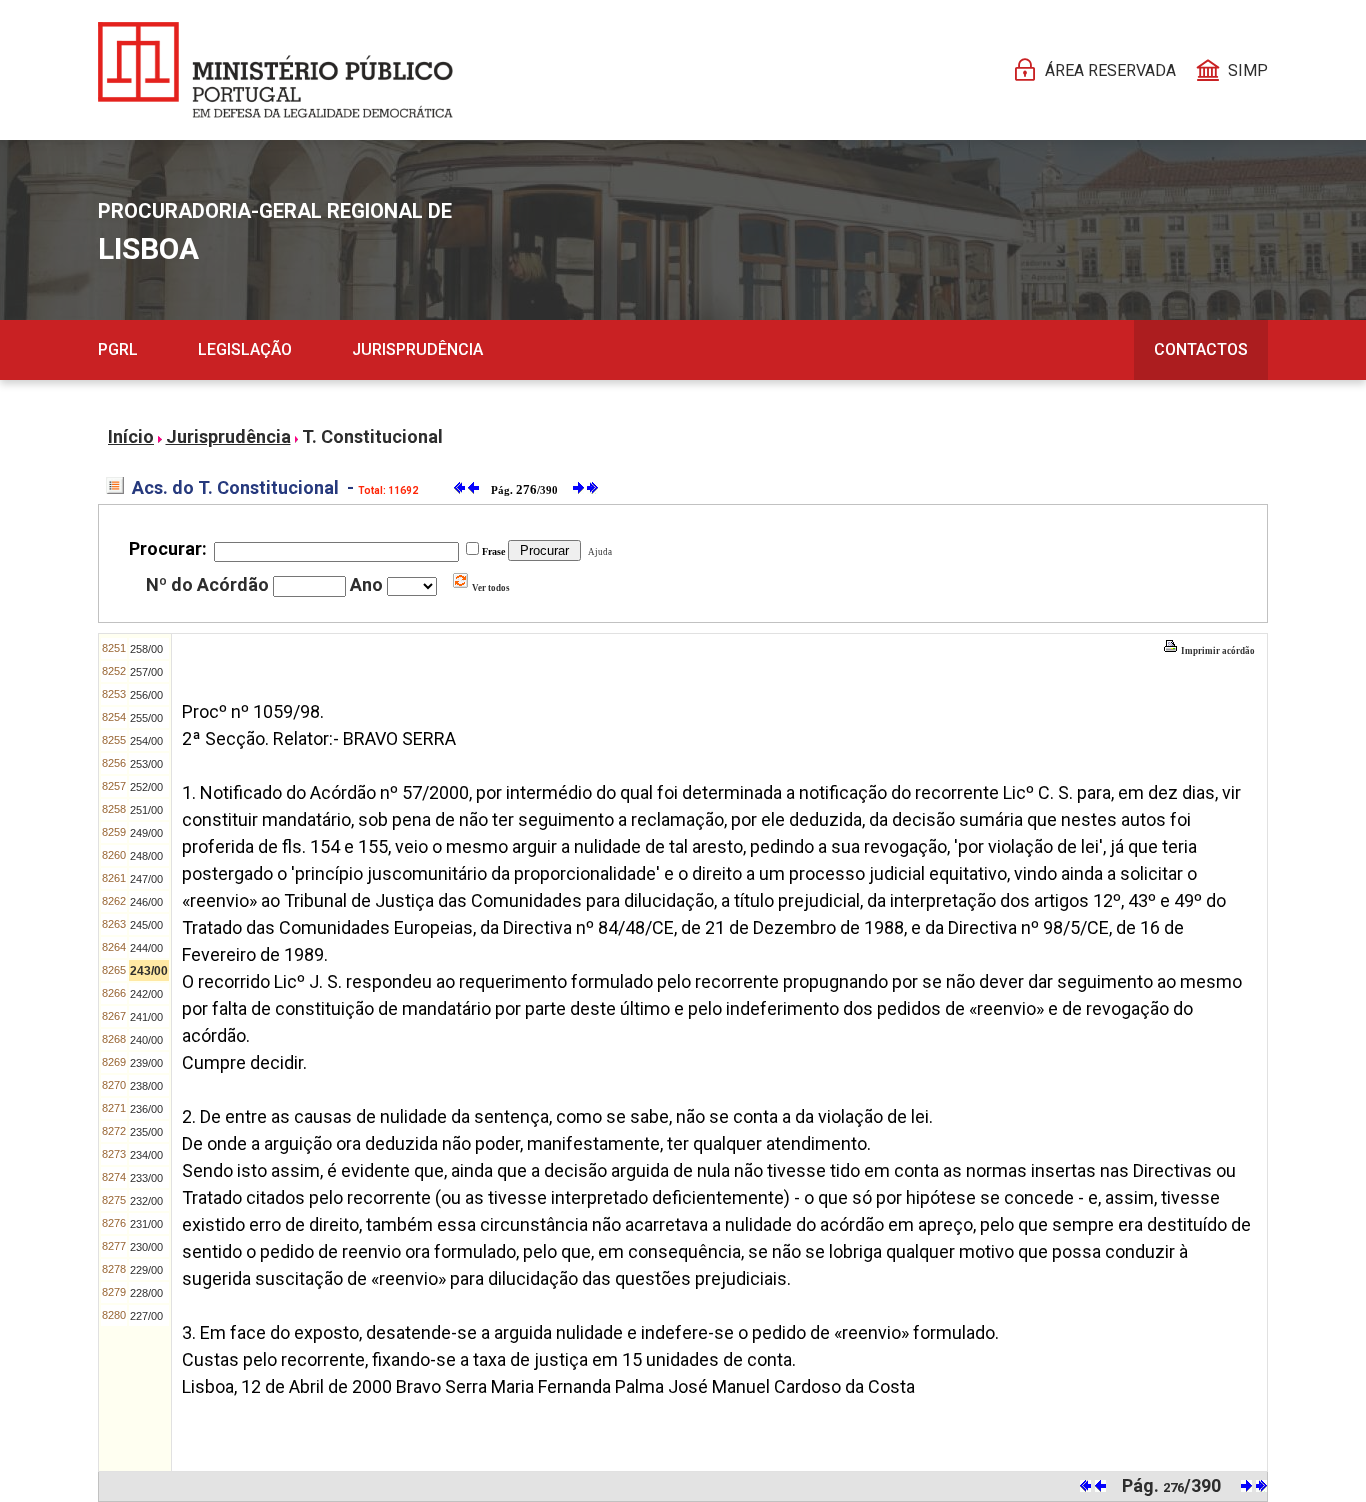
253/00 (146, 764)
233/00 (146, 1178)
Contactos (1201, 349)
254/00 (146, 741)
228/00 (146, 1293)
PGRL (118, 349)
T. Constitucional (372, 436)
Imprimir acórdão (1217, 651)
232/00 (146, 1201)
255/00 (146, 718)
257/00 (146, 672)
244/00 (146, 948)
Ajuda (598, 552)
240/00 (146, 1040)
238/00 (146, 1086)
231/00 (146, 1224)
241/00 (146, 1017)
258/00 (146, 649)
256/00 (146, 695)
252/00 (146, 787)
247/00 (146, 879)
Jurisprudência (417, 349)
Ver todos (490, 588)
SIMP (1248, 70)
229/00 (146, 1270)
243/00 (149, 971)
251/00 (146, 810)
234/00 (146, 1155)
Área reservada (1110, 70)
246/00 (146, 902)
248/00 (146, 856)
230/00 (146, 1247)
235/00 (146, 1132)
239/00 (146, 1063)
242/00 (146, 994)
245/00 (146, 925)
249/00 (146, 833)
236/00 (146, 1109)
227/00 (146, 1316)
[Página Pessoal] (275, 70)
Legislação (245, 349)
